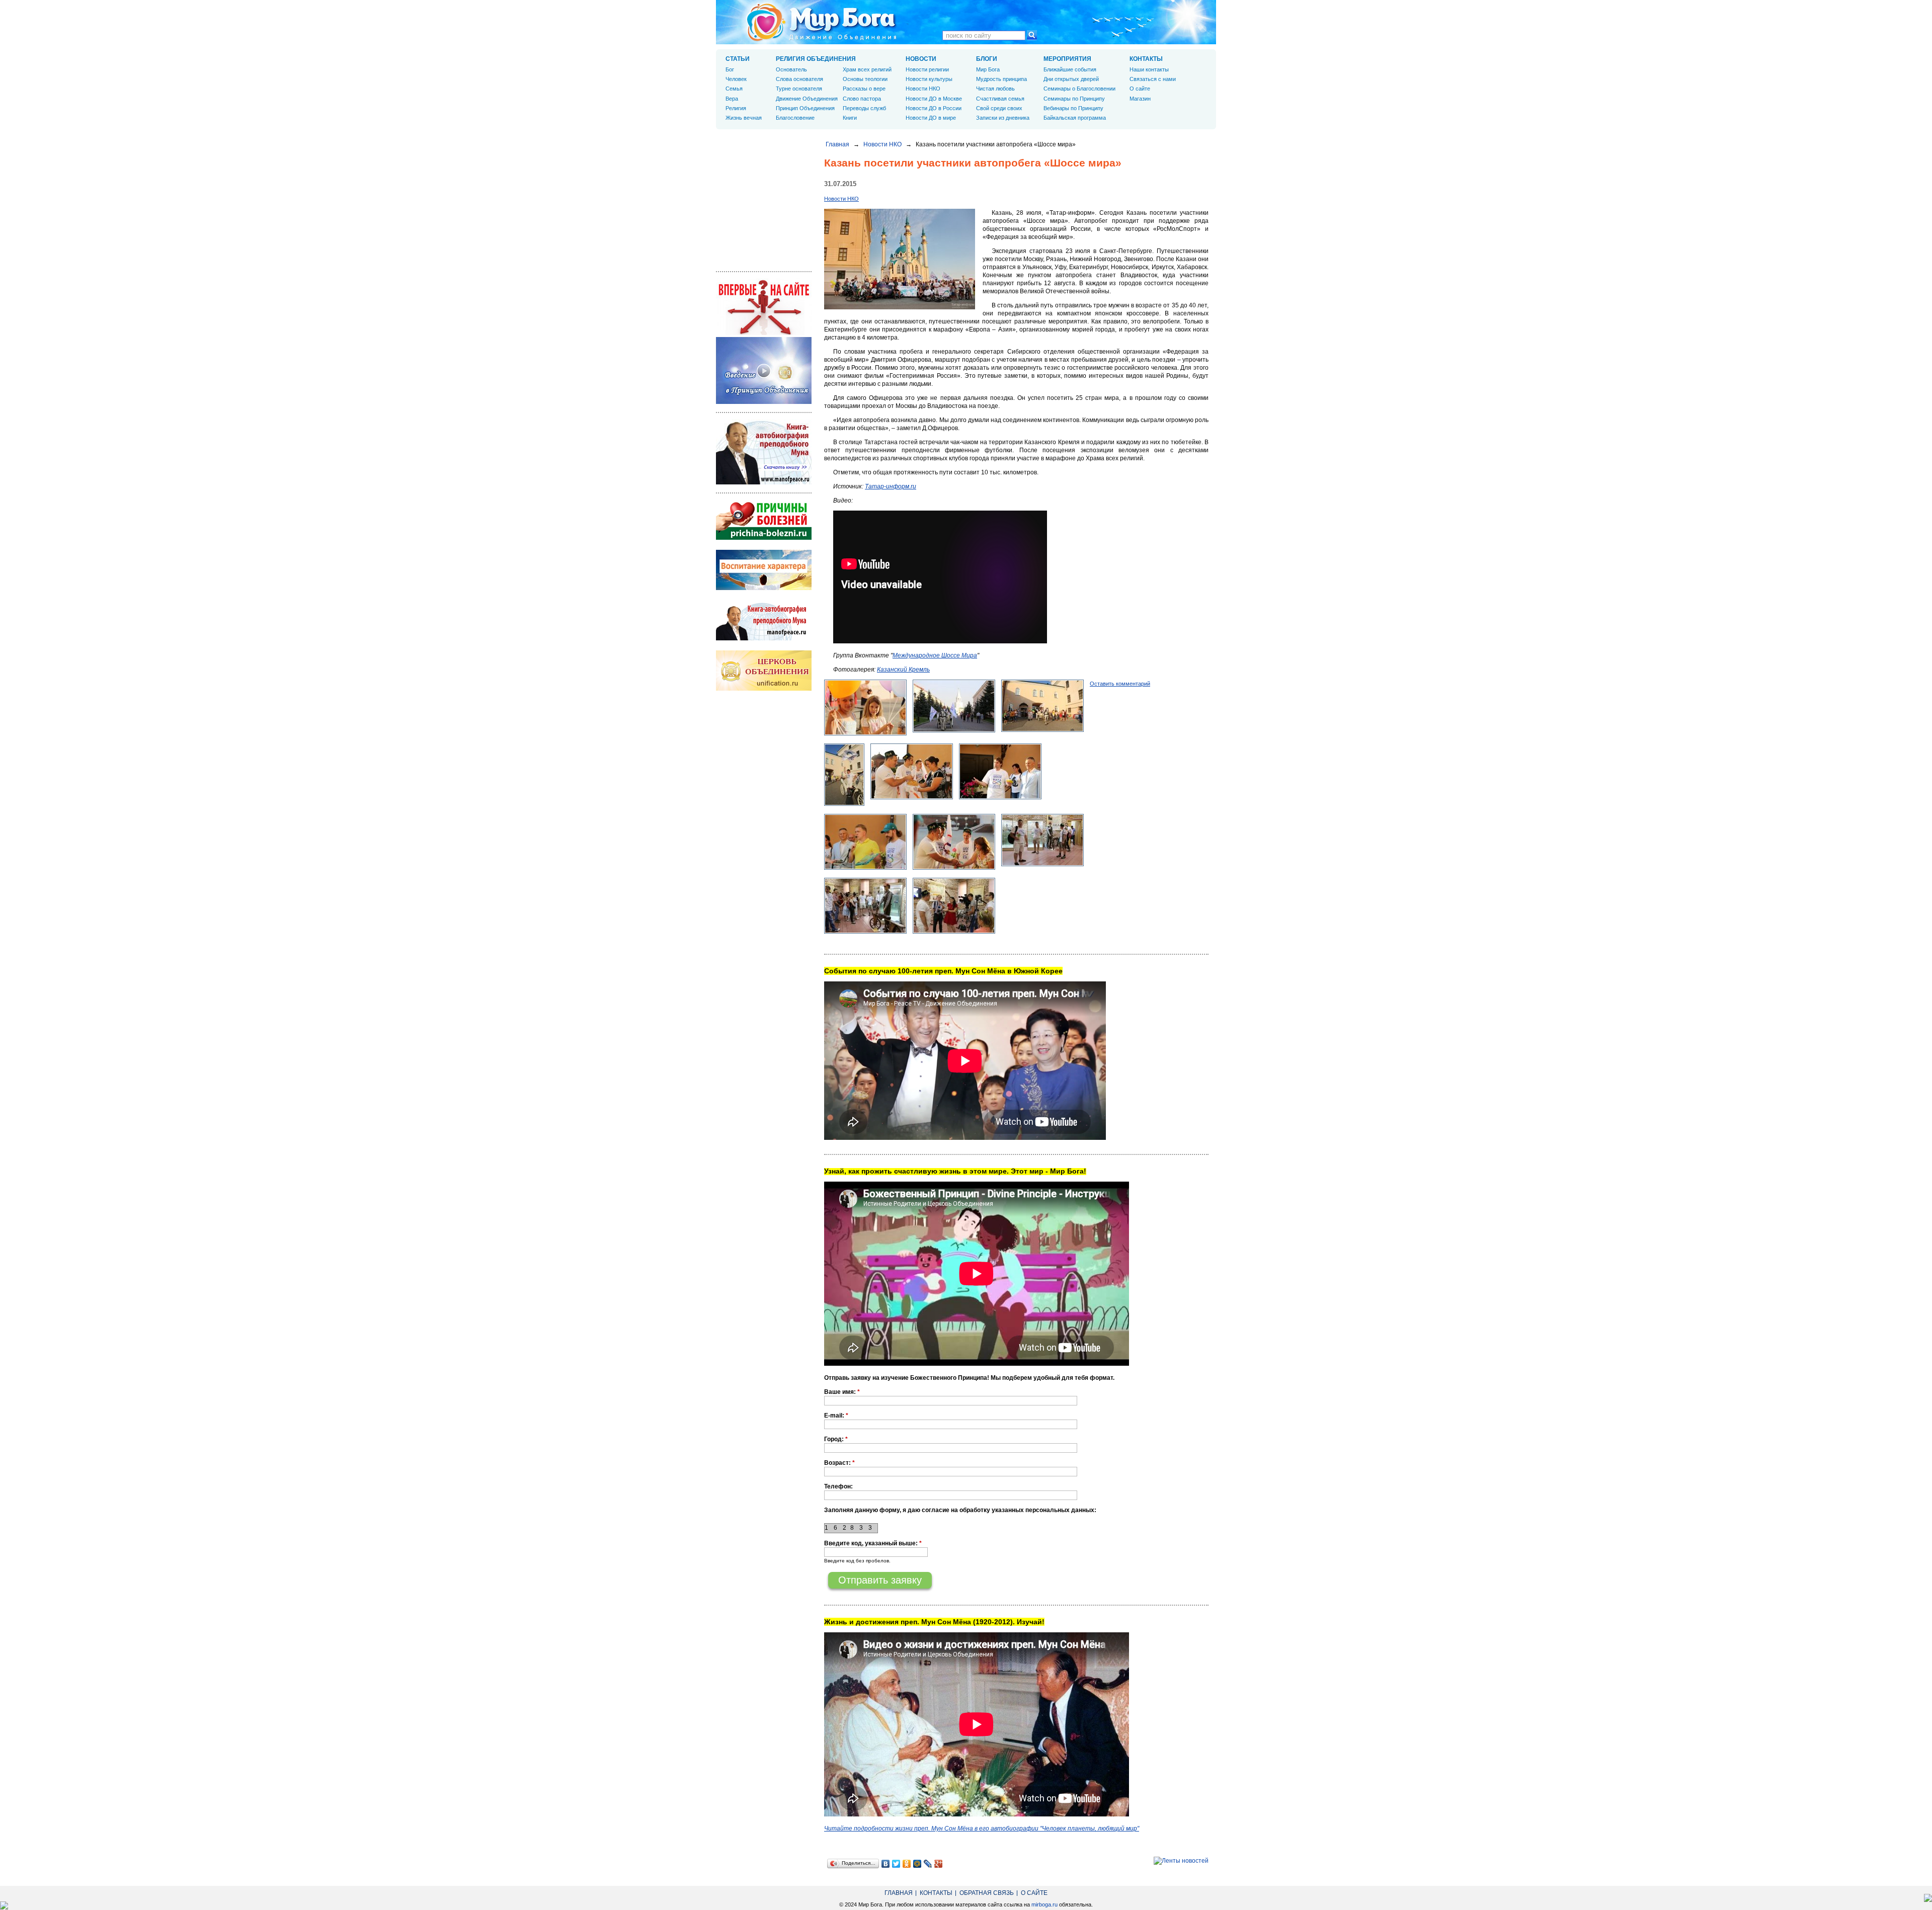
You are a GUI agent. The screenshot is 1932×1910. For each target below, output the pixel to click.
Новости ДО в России (934, 108)
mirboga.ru (1044, 1904)
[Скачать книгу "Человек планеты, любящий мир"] (764, 482)
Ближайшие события (1070, 69)
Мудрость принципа (1001, 79)
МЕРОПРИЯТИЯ (1067, 59)
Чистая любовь (995, 89)
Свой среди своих (999, 108)
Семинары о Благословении (1079, 89)
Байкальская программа (1075, 118)
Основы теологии (865, 79)
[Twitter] (896, 1864)
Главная (837, 144)
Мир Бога (988, 69)
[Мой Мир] (917, 1864)
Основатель (791, 69)
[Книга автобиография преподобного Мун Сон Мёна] (764, 638)
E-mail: (836, 1416)
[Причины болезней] (764, 538)
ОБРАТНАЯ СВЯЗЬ (987, 1893)
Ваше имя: (842, 1392)
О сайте (1140, 89)
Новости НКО (882, 144)
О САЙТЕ (1034, 1893)
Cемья (734, 89)
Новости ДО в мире (931, 118)
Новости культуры (929, 79)
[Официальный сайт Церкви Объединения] (764, 689)
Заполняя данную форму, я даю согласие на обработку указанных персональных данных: (960, 1510)
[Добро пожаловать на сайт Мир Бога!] (764, 333)
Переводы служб (864, 108)
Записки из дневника (1003, 118)
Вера (732, 99)
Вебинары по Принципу (1073, 108)
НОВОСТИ (921, 59)
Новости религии (927, 69)
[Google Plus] (939, 1864)
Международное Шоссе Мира (935, 655)
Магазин (1140, 99)
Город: (836, 1439)
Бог (730, 69)
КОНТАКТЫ (1146, 59)
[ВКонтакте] (886, 1864)
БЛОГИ (987, 59)
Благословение (795, 118)
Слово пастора (862, 99)
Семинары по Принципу (1074, 99)
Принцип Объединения (805, 108)
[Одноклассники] (907, 1864)
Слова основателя (799, 79)
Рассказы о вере (864, 89)
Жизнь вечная (744, 118)
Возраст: (839, 1463)
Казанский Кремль (903, 670)
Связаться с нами (1153, 79)
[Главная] (822, 22)
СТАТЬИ (738, 59)
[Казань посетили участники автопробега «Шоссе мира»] (900, 307)
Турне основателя (799, 89)
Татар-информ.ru (891, 486)
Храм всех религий (867, 69)
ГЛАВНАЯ (899, 1893)
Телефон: (838, 1486)
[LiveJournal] (928, 1864)
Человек (736, 79)
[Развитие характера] (764, 588)
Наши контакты (1149, 69)
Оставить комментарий (1120, 684)
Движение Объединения (807, 99)
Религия (736, 108)
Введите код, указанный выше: (873, 1543)
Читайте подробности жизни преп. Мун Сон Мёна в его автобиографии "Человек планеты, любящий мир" (982, 1829)
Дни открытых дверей (1071, 79)
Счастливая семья (1000, 99)
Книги (850, 118)
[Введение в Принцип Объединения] (764, 402)
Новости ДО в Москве (934, 99)
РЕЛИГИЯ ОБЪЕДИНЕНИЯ (816, 59)
